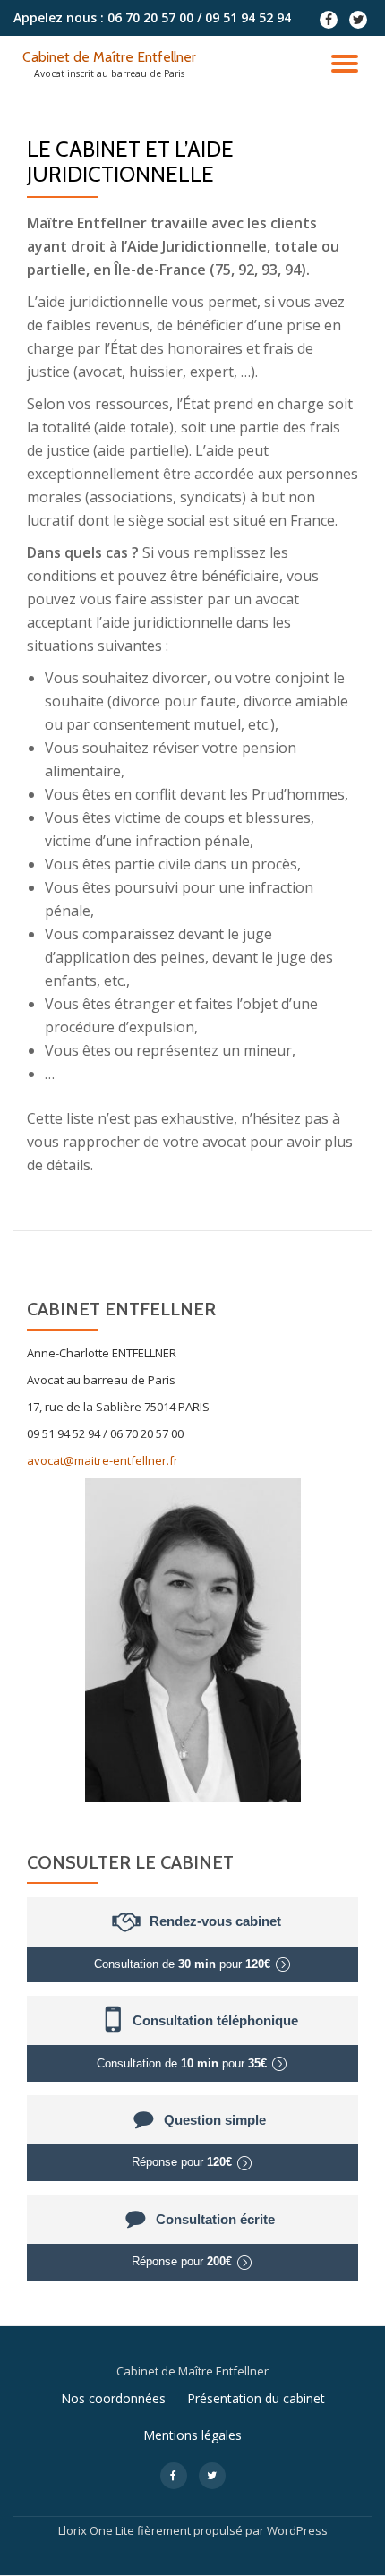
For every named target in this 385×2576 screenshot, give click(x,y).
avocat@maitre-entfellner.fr (103, 1460)
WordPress (297, 2530)
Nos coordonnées (113, 2398)
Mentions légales (192, 2435)
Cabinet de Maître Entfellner (109, 57)
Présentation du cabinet (256, 2398)
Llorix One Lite (98, 2530)
